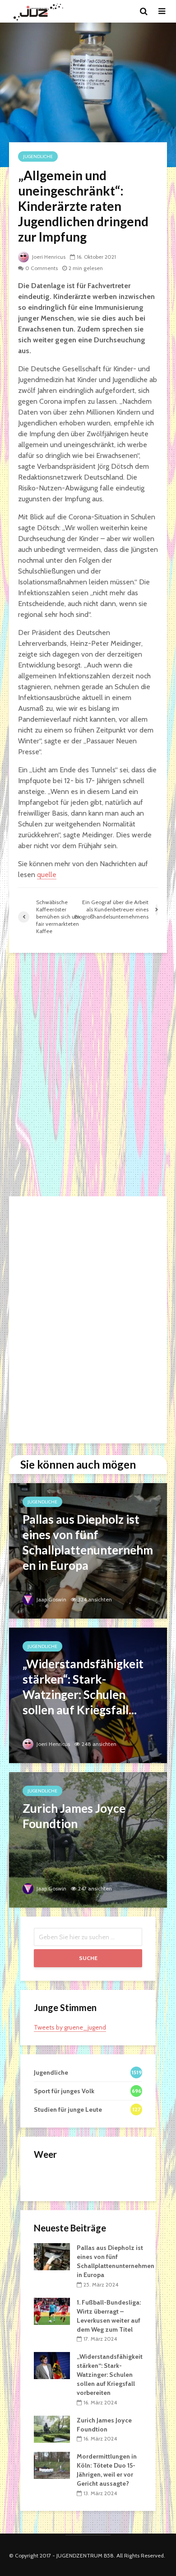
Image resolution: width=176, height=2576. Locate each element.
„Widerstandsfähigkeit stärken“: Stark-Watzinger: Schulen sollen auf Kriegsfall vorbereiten (110, 2375)
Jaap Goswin (51, 1599)
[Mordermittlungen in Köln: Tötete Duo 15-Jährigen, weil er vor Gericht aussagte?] (52, 2465)
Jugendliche (38, 156)
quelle (47, 875)
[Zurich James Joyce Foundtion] (88, 1839)
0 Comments (42, 268)
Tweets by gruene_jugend (70, 2027)
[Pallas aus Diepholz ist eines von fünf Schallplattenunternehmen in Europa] (88, 1550)
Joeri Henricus (48, 257)
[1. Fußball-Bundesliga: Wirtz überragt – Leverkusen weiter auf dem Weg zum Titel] (52, 2310)
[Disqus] (88, 1075)
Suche (88, 1958)
